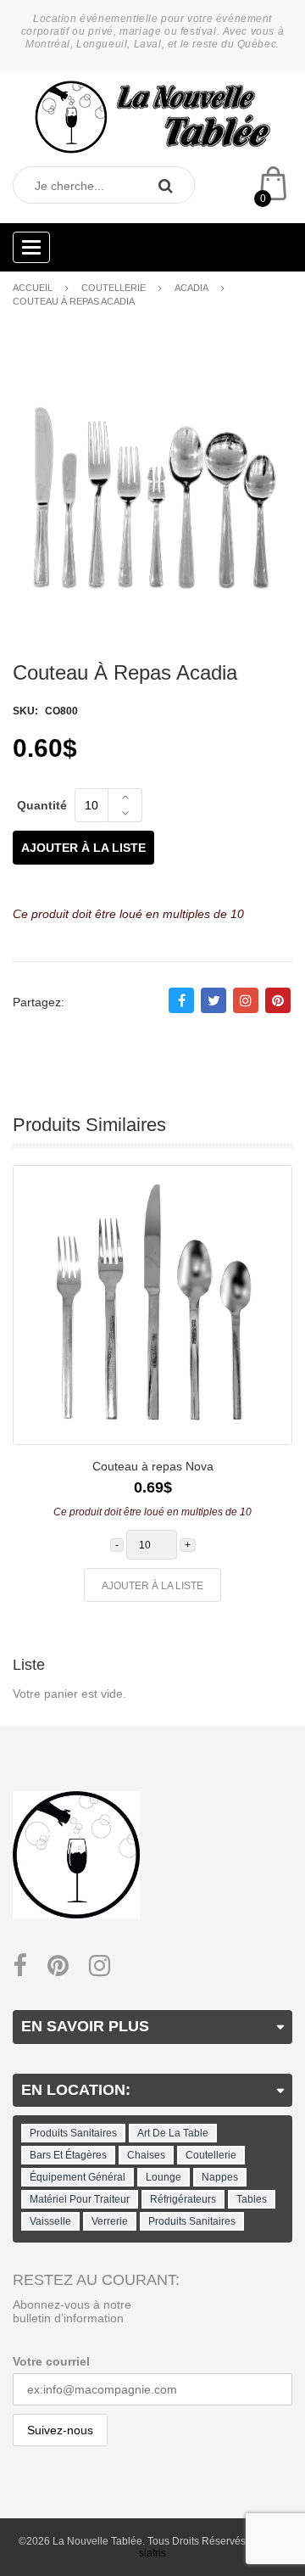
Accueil (33, 288)
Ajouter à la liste (83, 848)
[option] (152, 1392)
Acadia (191, 288)
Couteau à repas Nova (153, 1466)
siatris (152, 2553)
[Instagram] (100, 1966)
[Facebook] (20, 1966)
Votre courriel (51, 2361)
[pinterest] (58, 1966)
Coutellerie (114, 288)
